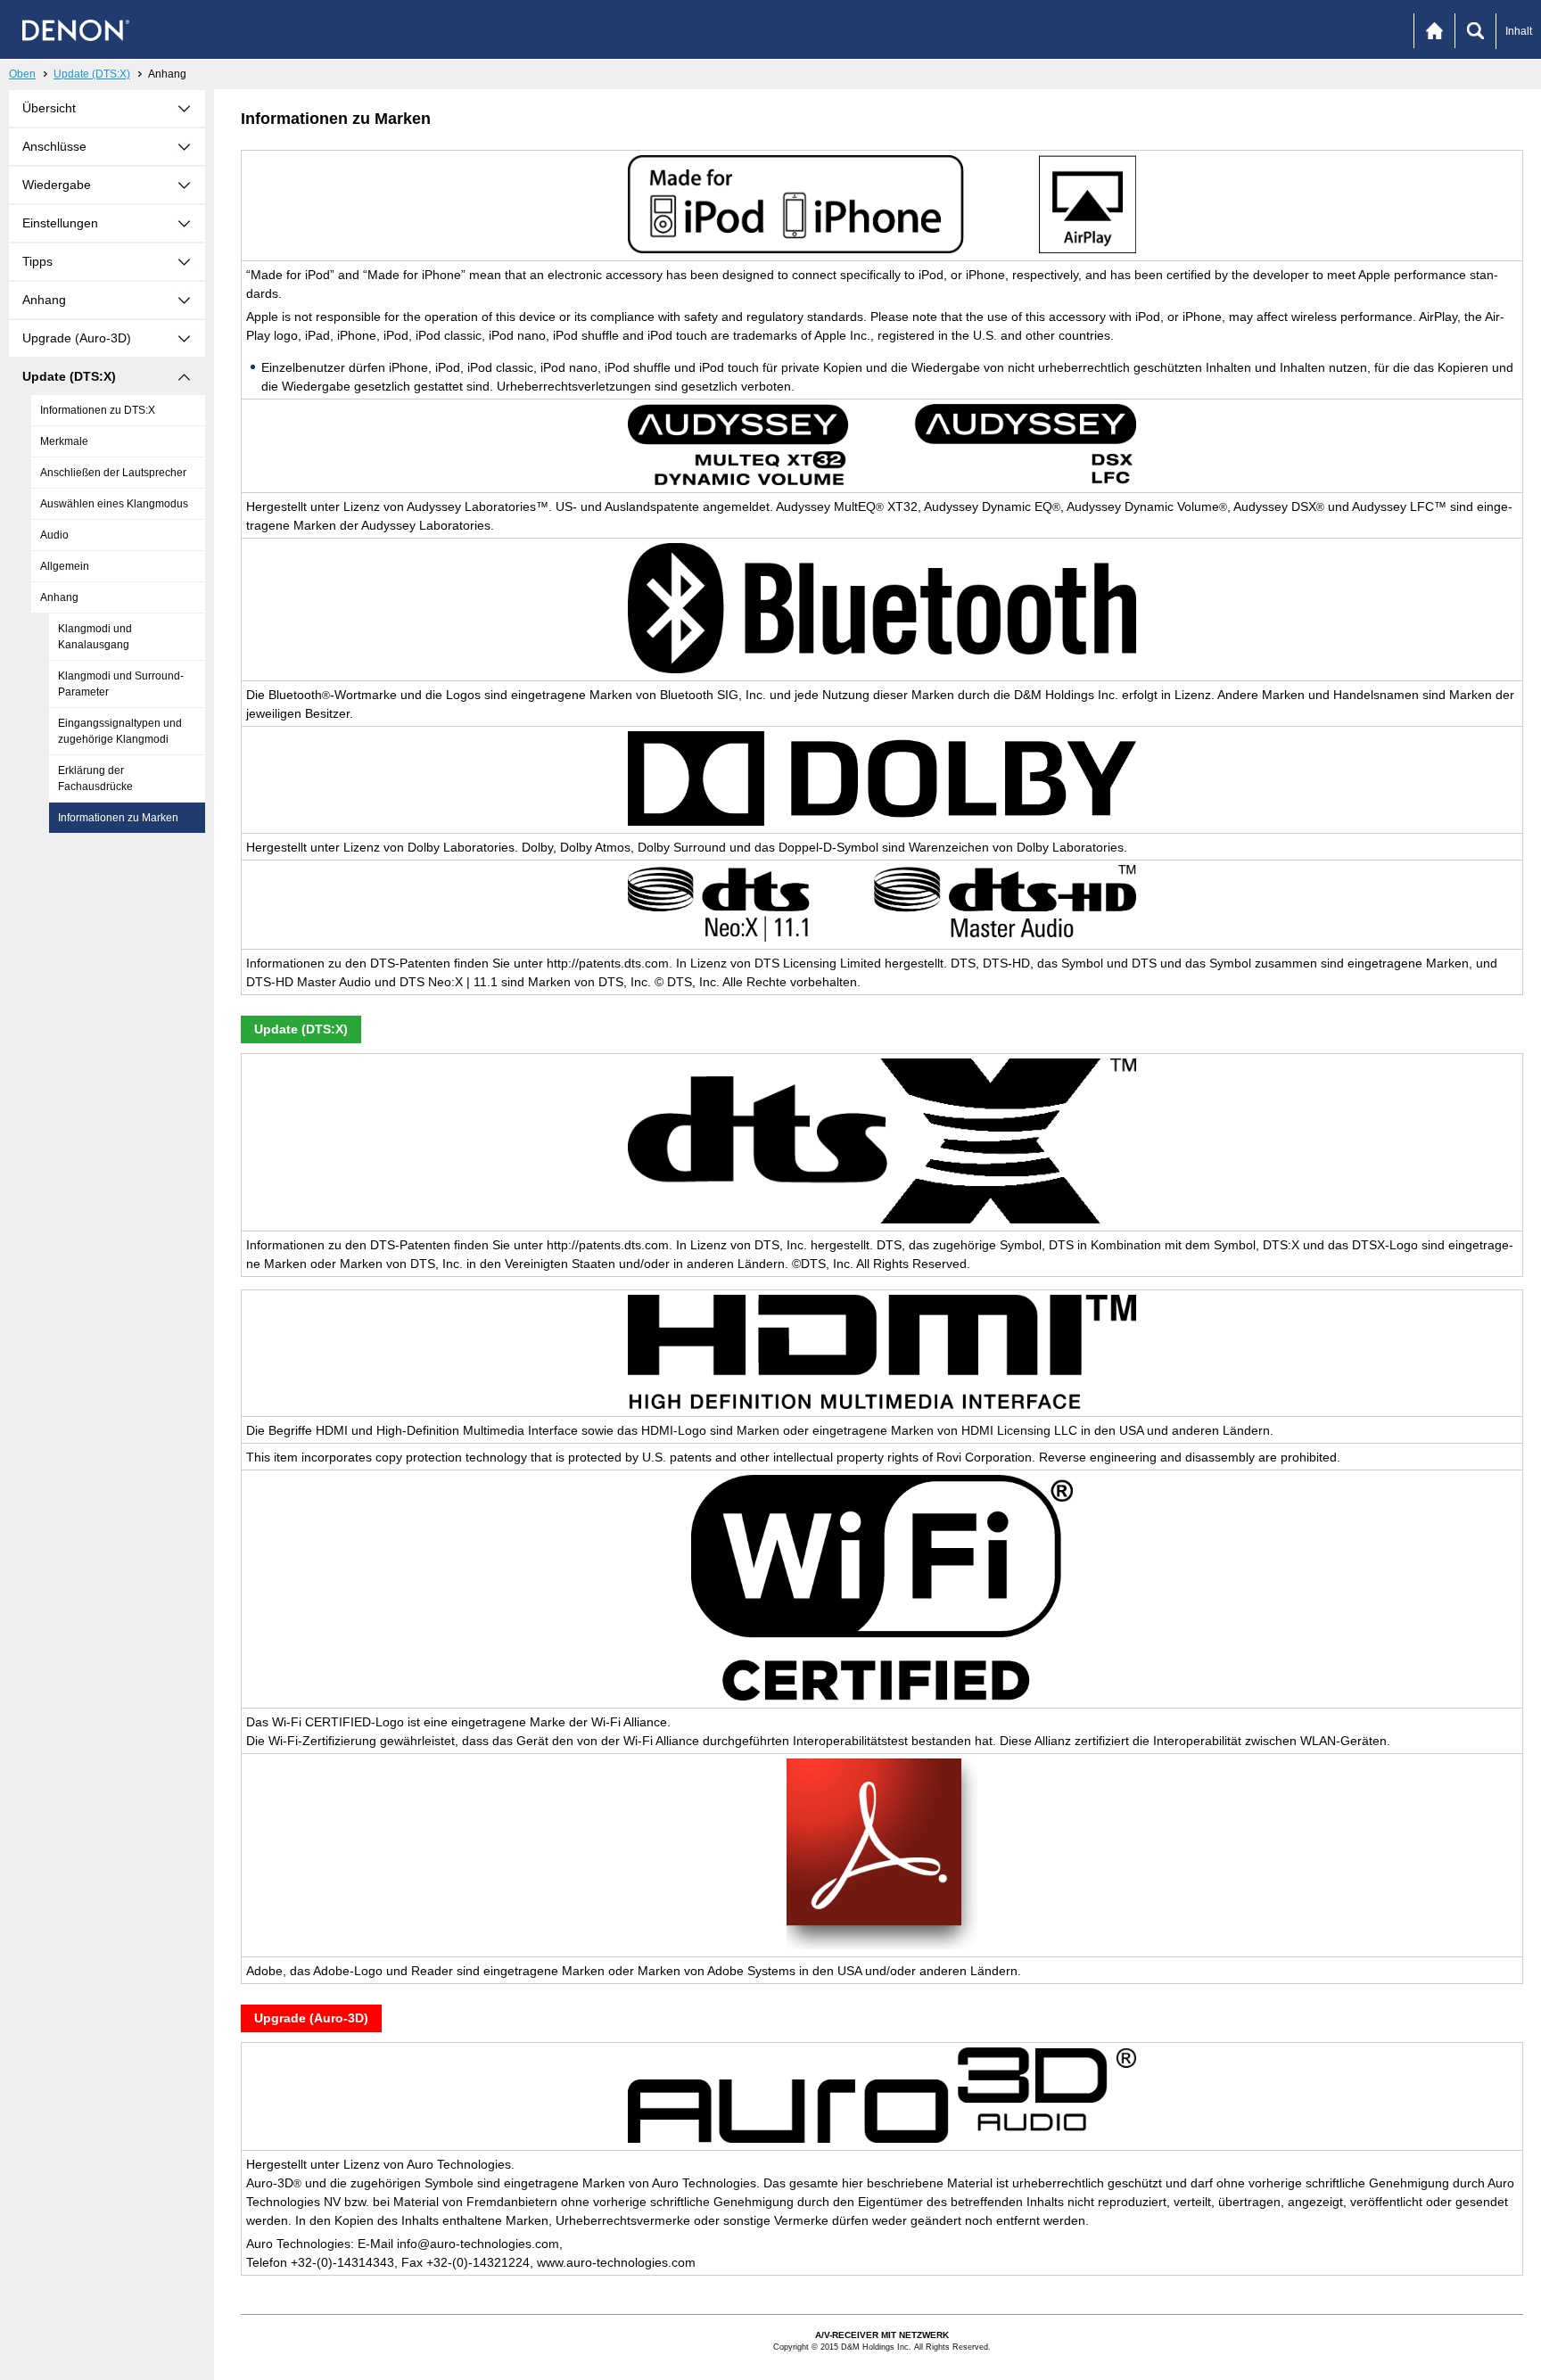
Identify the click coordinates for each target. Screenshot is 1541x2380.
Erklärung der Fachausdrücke (95, 778)
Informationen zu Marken (118, 818)
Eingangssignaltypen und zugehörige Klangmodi (120, 731)
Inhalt (1519, 31)
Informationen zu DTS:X (98, 410)
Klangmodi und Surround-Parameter (121, 684)
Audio (54, 535)
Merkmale (64, 441)
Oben (22, 74)
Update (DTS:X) (92, 74)
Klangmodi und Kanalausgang (95, 637)
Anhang (59, 597)
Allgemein (65, 566)
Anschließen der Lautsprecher (113, 473)
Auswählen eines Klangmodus (114, 504)
